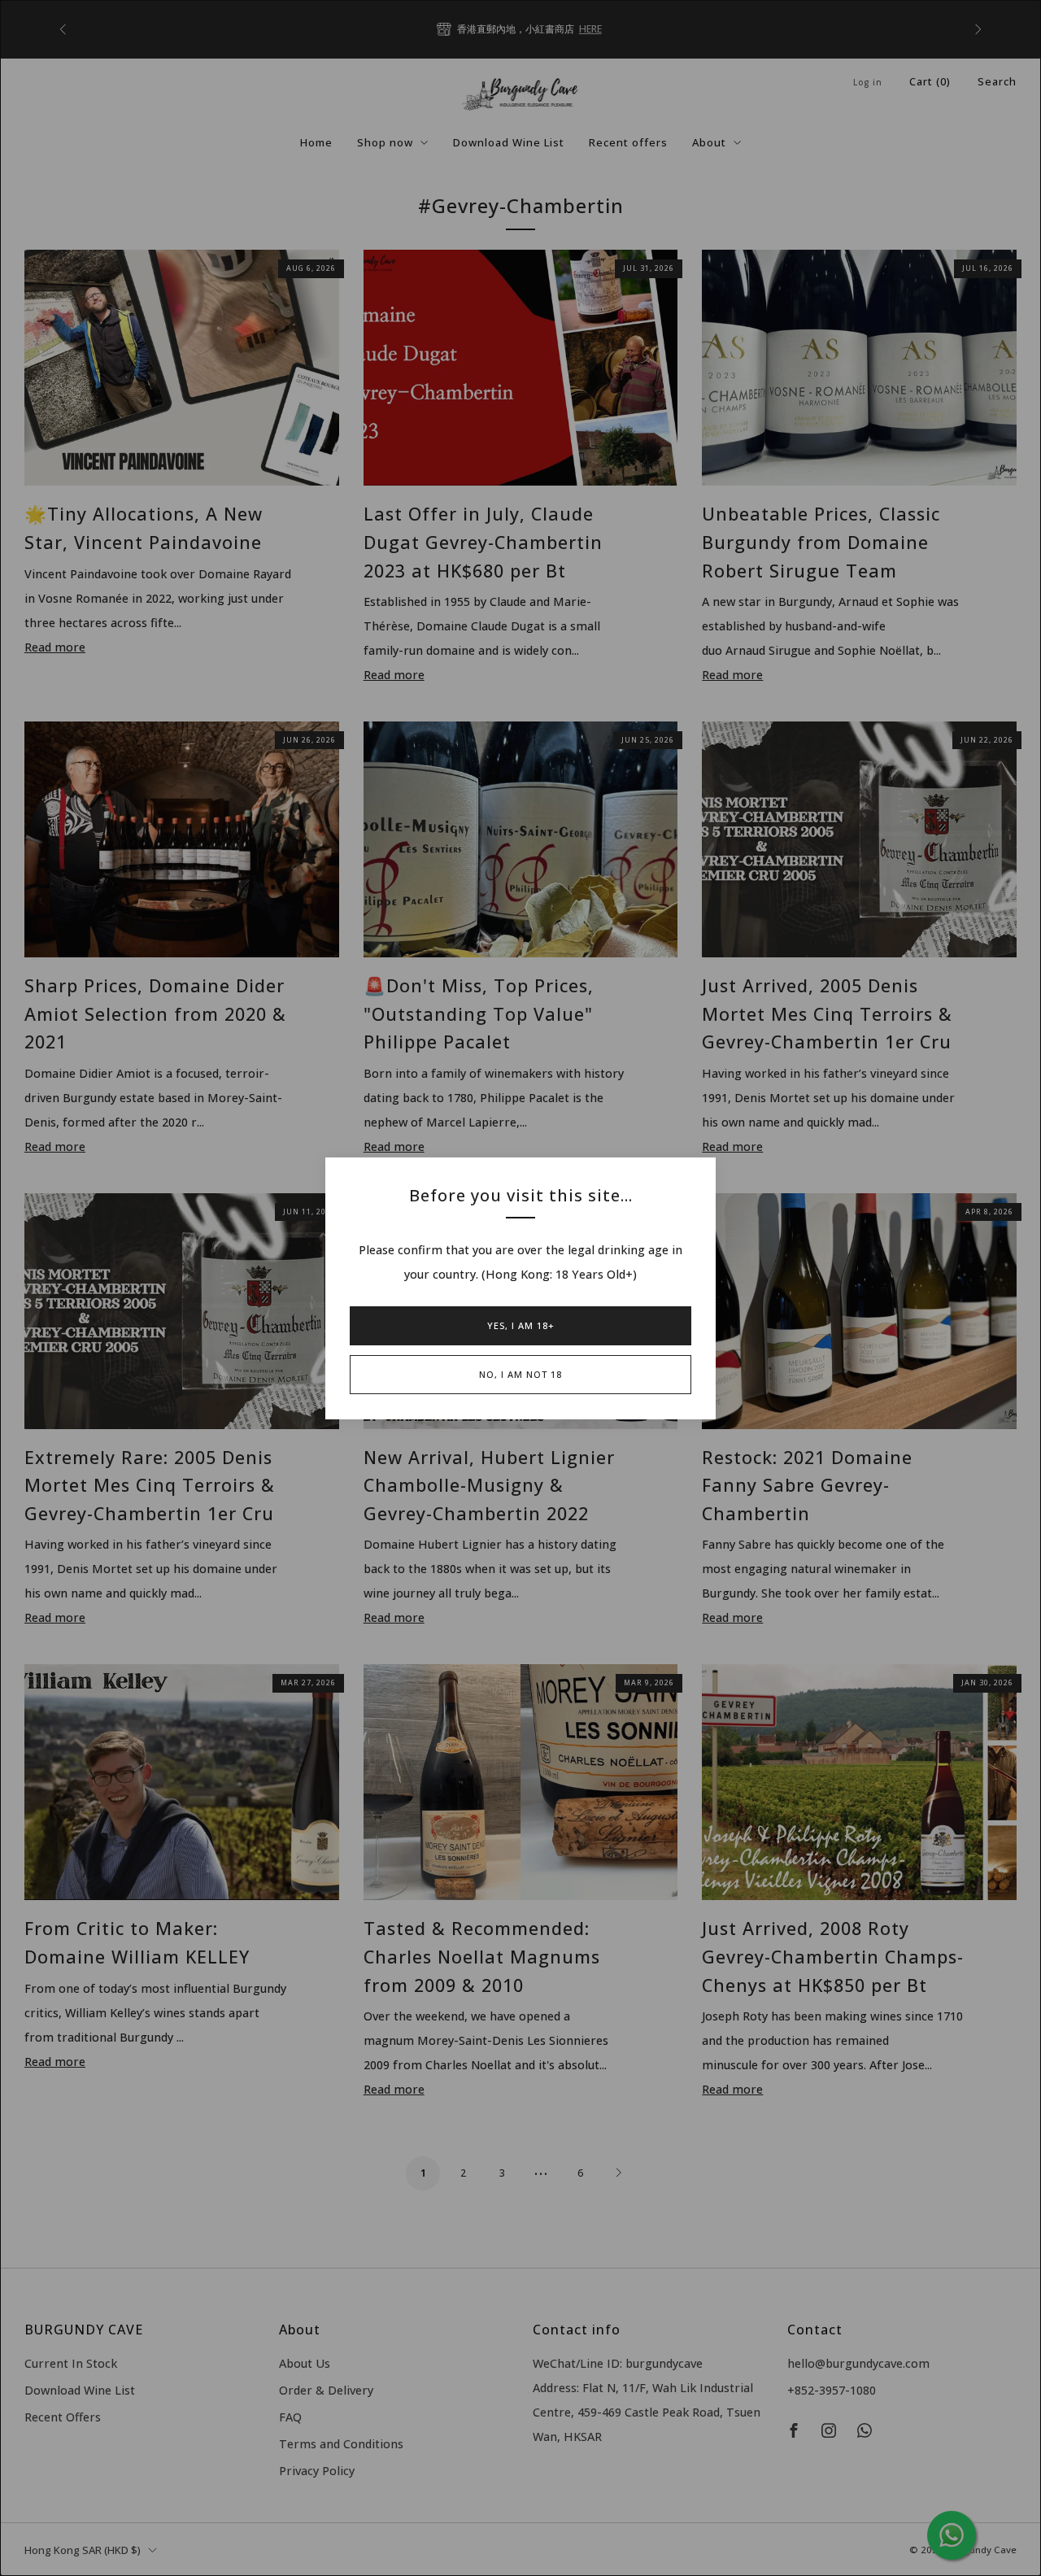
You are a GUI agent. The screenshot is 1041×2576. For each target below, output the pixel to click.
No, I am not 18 (520, 1374)
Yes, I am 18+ (521, 1325)
